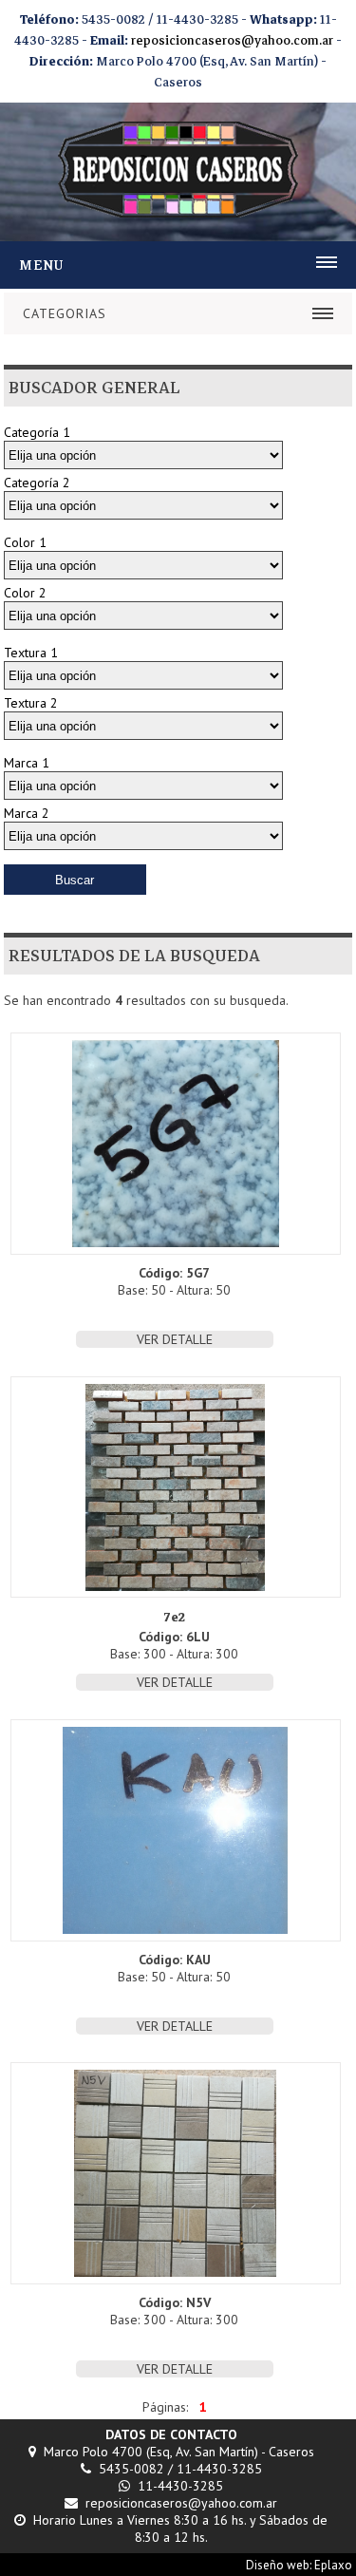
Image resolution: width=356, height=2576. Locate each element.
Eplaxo (333, 2565)
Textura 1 (31, 653)
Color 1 (25, 542)
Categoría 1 (37, 432)
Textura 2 (31, 703)
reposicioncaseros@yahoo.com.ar (232, 41)
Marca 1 (27, 763)
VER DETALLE (175, 1339)
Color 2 (25, 593)
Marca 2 (27, 813)
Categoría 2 (37, 483)
